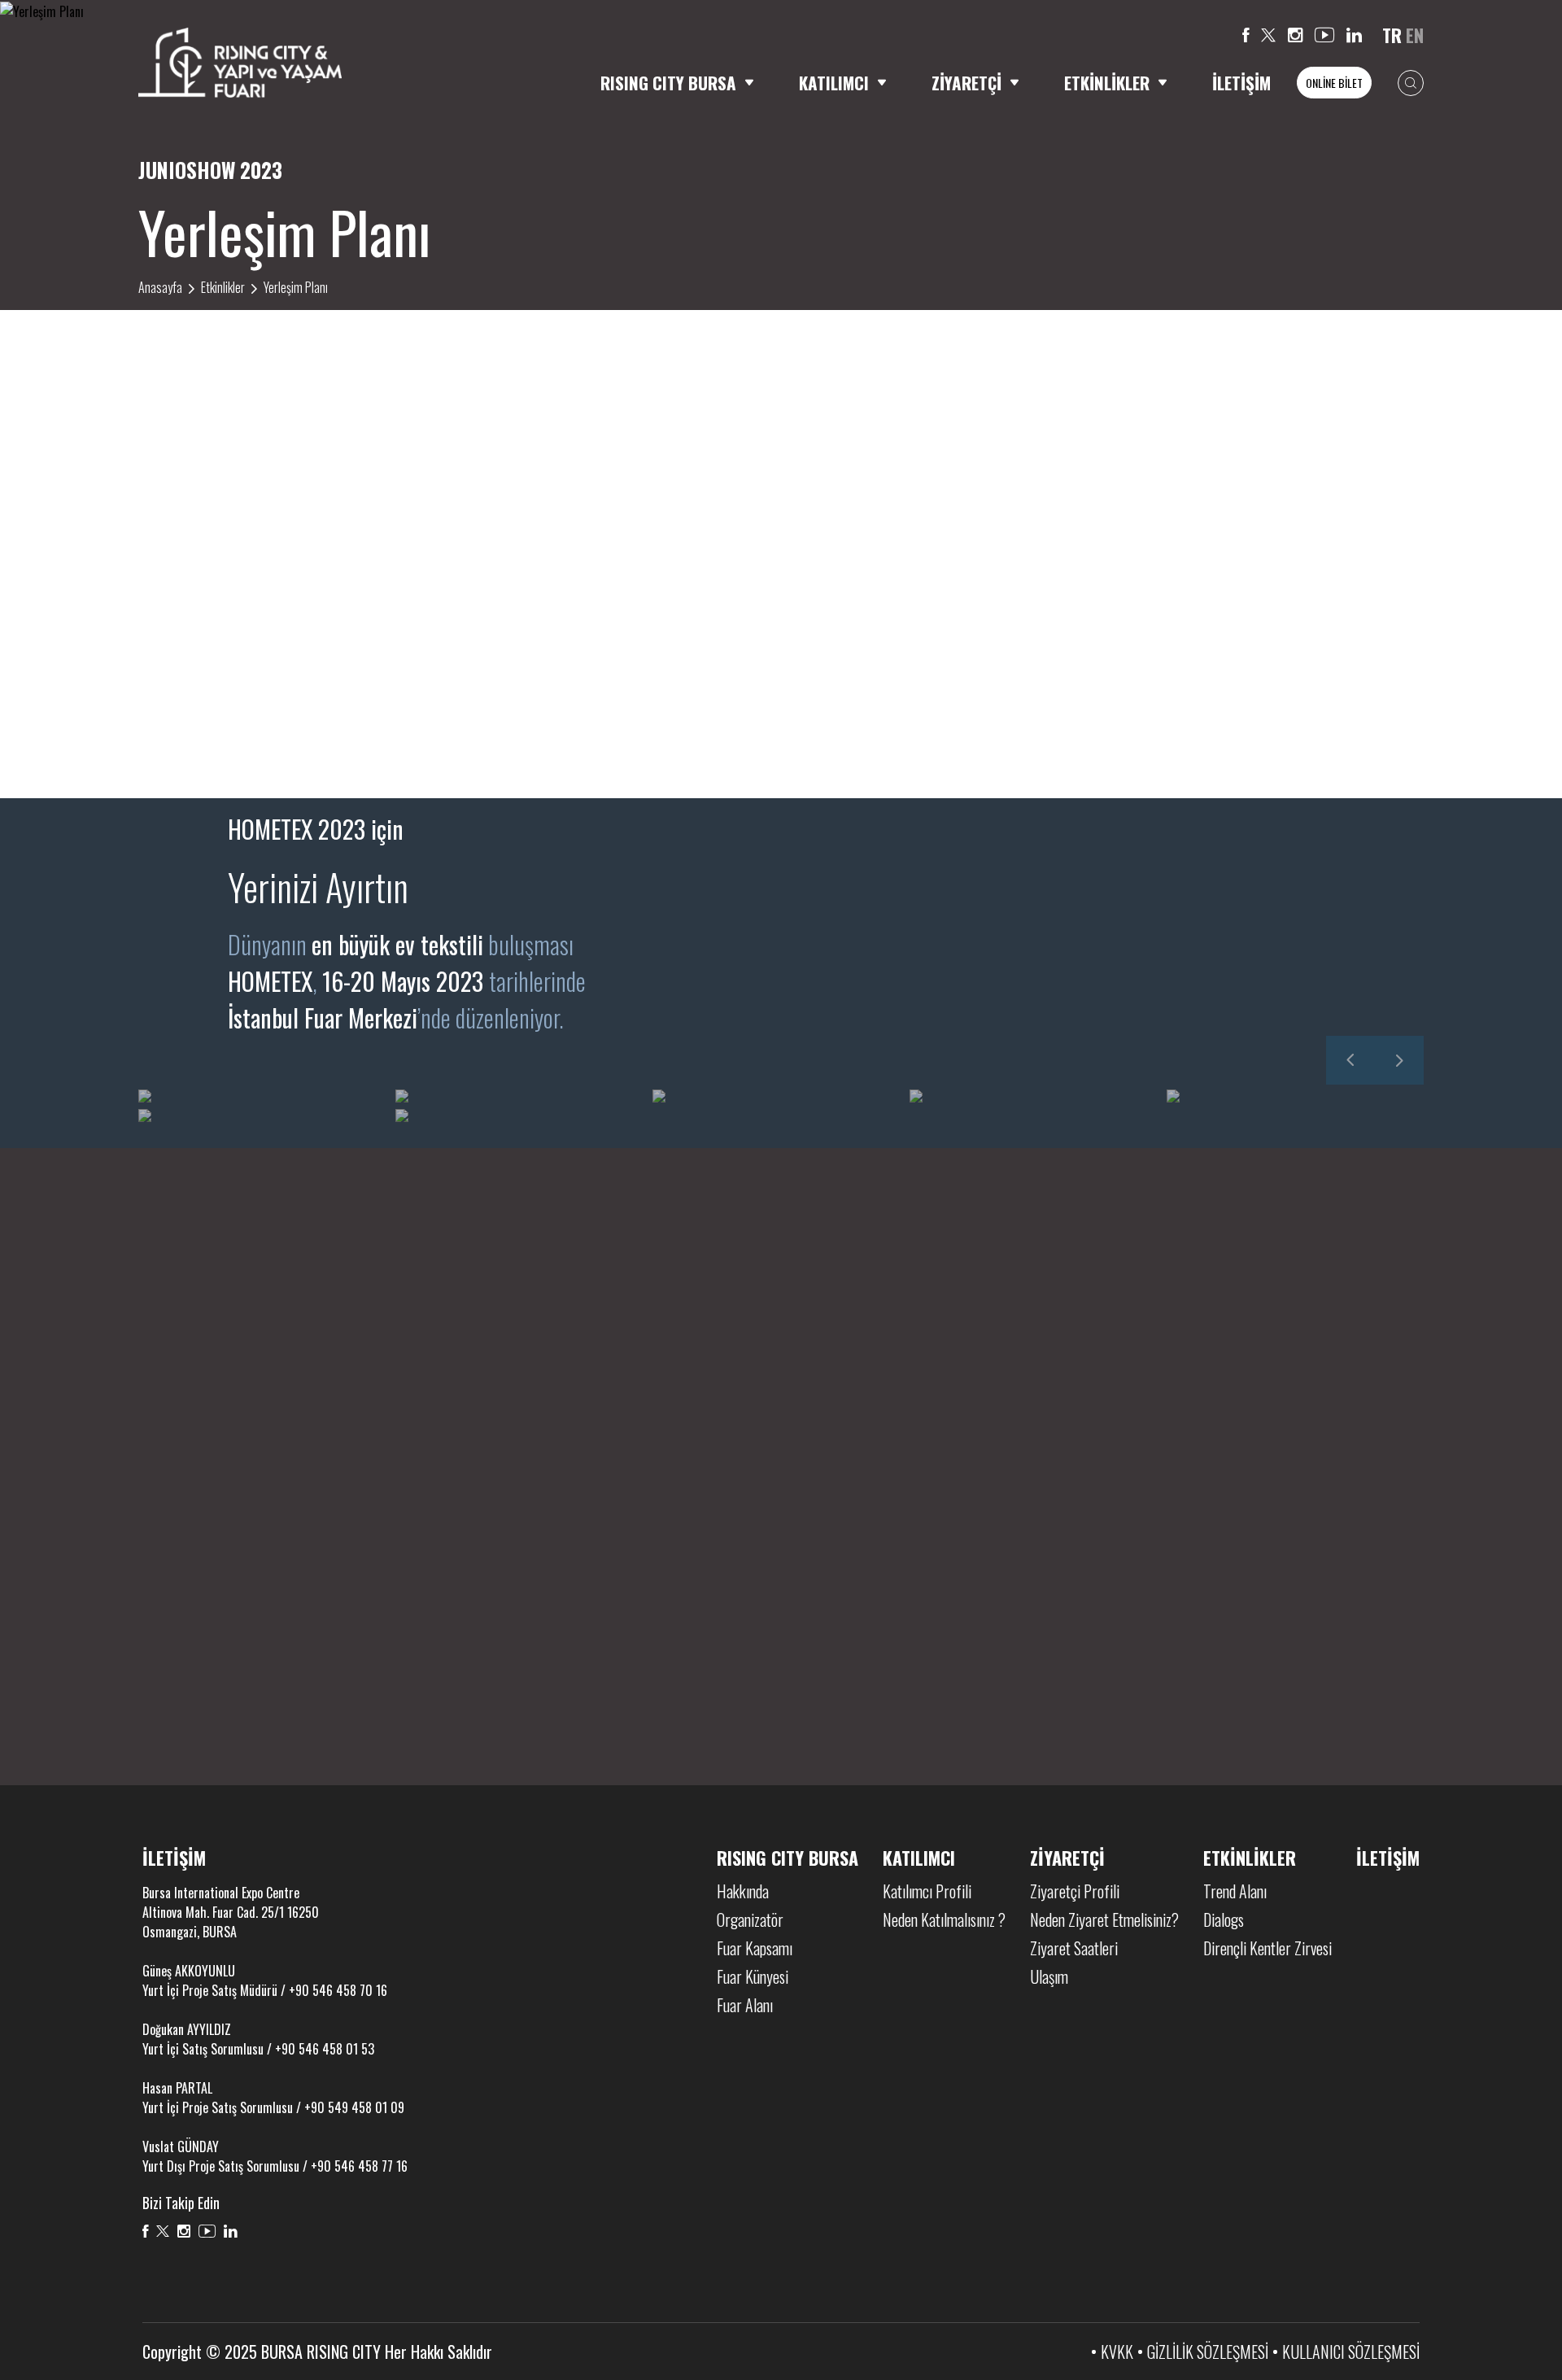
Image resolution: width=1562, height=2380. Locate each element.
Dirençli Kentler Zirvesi (1267, 1948)
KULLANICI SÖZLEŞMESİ (1351, 2352)
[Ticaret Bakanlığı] (472, 1622)
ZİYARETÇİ (966, 83)
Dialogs (1224, 1919)
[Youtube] (1324, 35)
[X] (1268, 35)
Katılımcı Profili (927, 1891)
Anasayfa (160, 287)
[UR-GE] (678, 1622)
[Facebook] (1246, 35)
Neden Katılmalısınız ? (944, 1919)
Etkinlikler (223, 287)
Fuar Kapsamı (755, 1948)
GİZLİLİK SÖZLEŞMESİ (1208, 2352)
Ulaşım (1049, 1976)
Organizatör (750, 1919)
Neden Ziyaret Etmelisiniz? (1104, 1919)
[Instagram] (1295, 35)
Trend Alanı (1235, 1891)
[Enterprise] (1297, 1622)
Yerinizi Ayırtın (318, 886)
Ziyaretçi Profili (1075, 1891)
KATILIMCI (834, 83)
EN (1415, 35)
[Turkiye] (266, 1622)
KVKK (1117, 2352)
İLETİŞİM (1241, 83)
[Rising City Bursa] (240, 62)
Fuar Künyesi (753, 1976)
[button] (1350, 1060)
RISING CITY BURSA (668, 83)
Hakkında (743, 1891)
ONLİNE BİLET (1334, 83)
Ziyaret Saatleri (1074, 1948)
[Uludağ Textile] (1091, 1622)
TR (1392, 35)
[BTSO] (885, 1622)
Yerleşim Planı (296, 287)
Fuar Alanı (745, 2005)
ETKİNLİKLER (1107, 83)
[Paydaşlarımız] (781, 1341)
